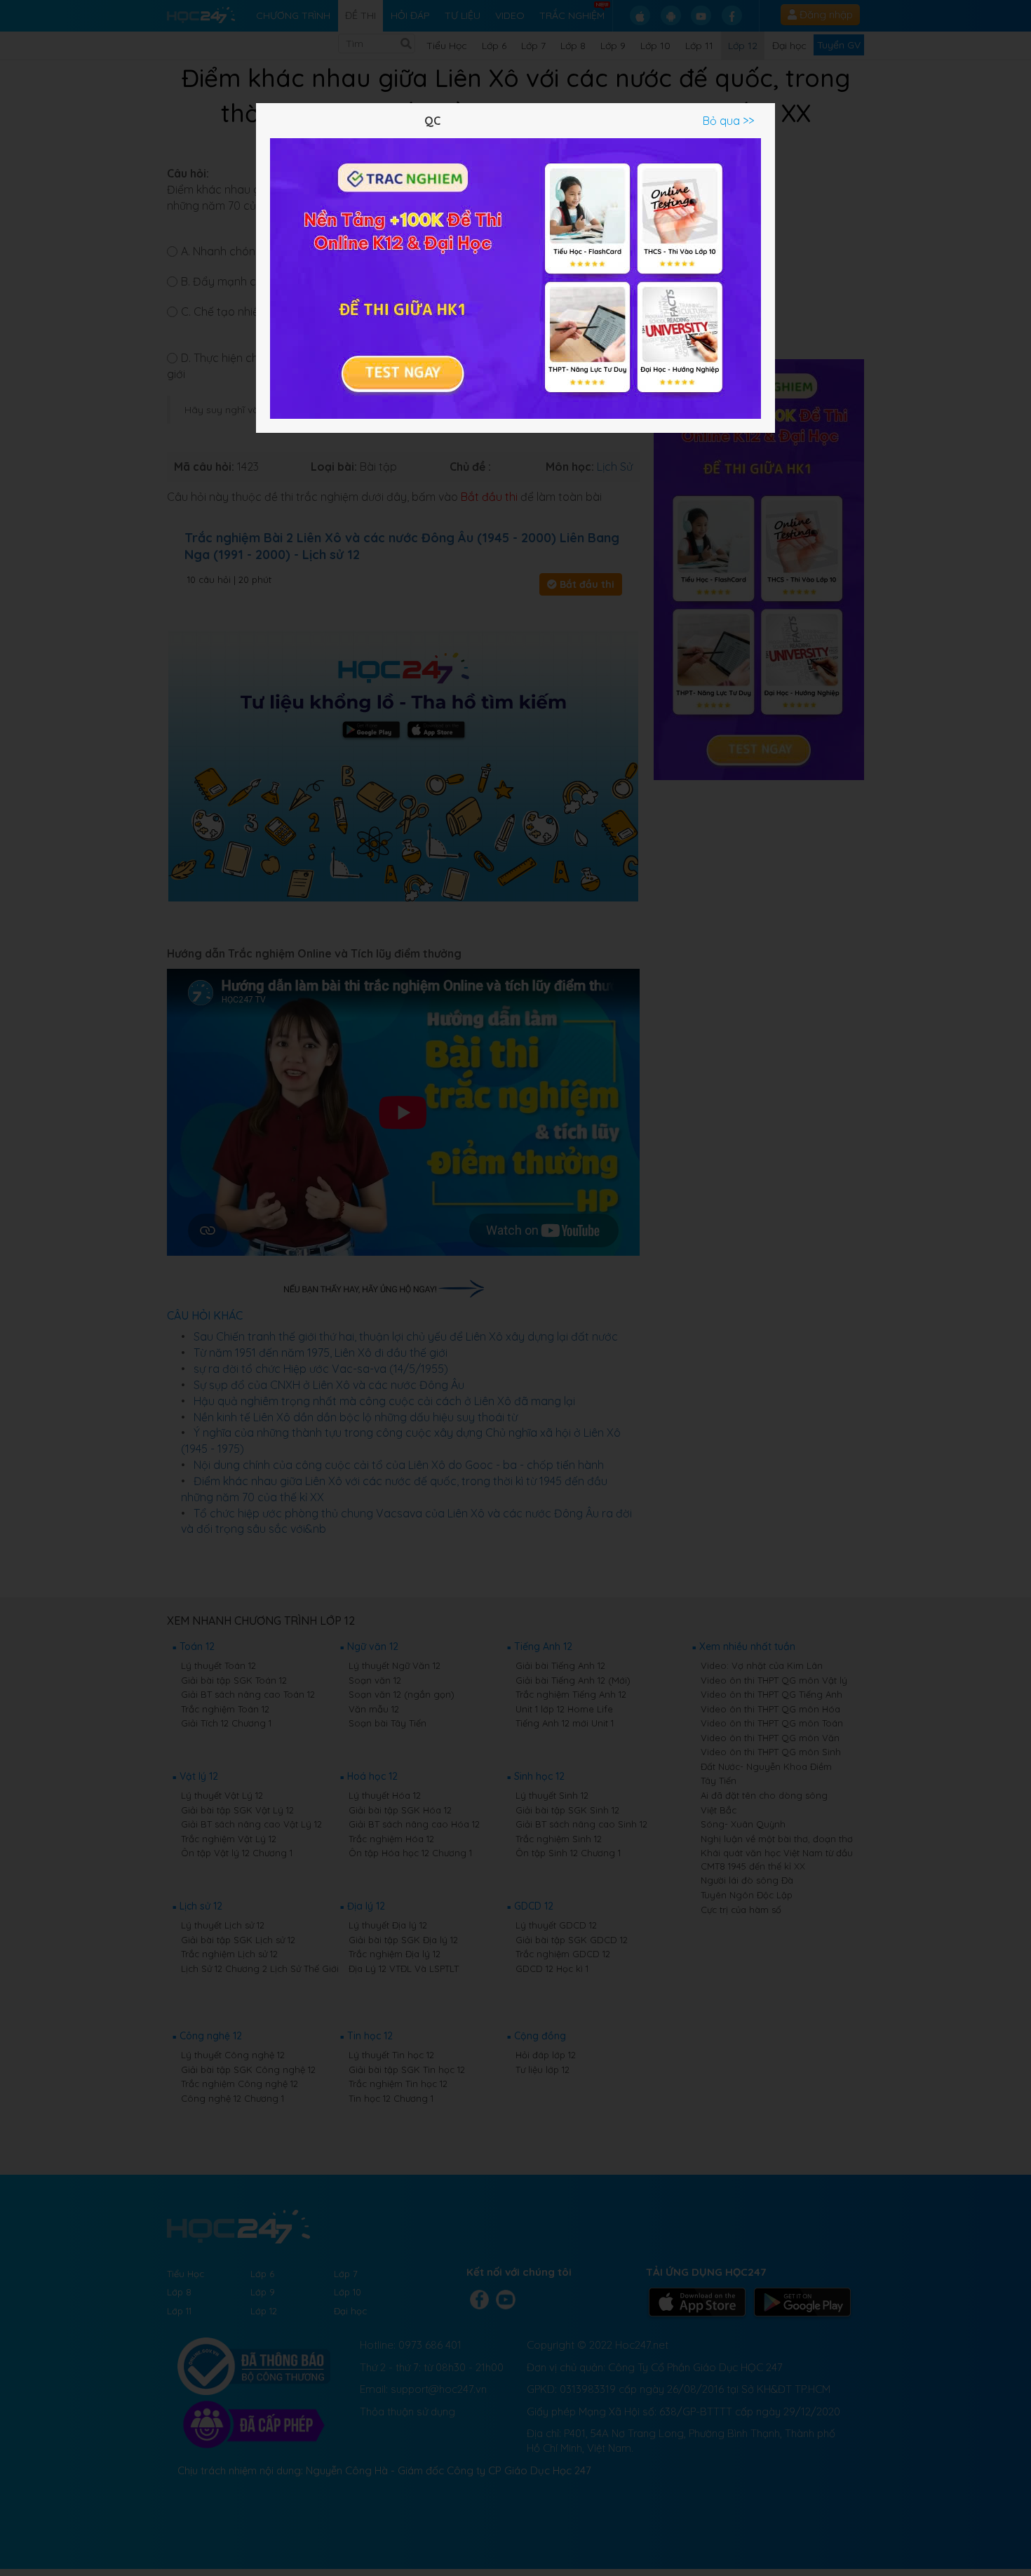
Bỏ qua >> (728, 121)
